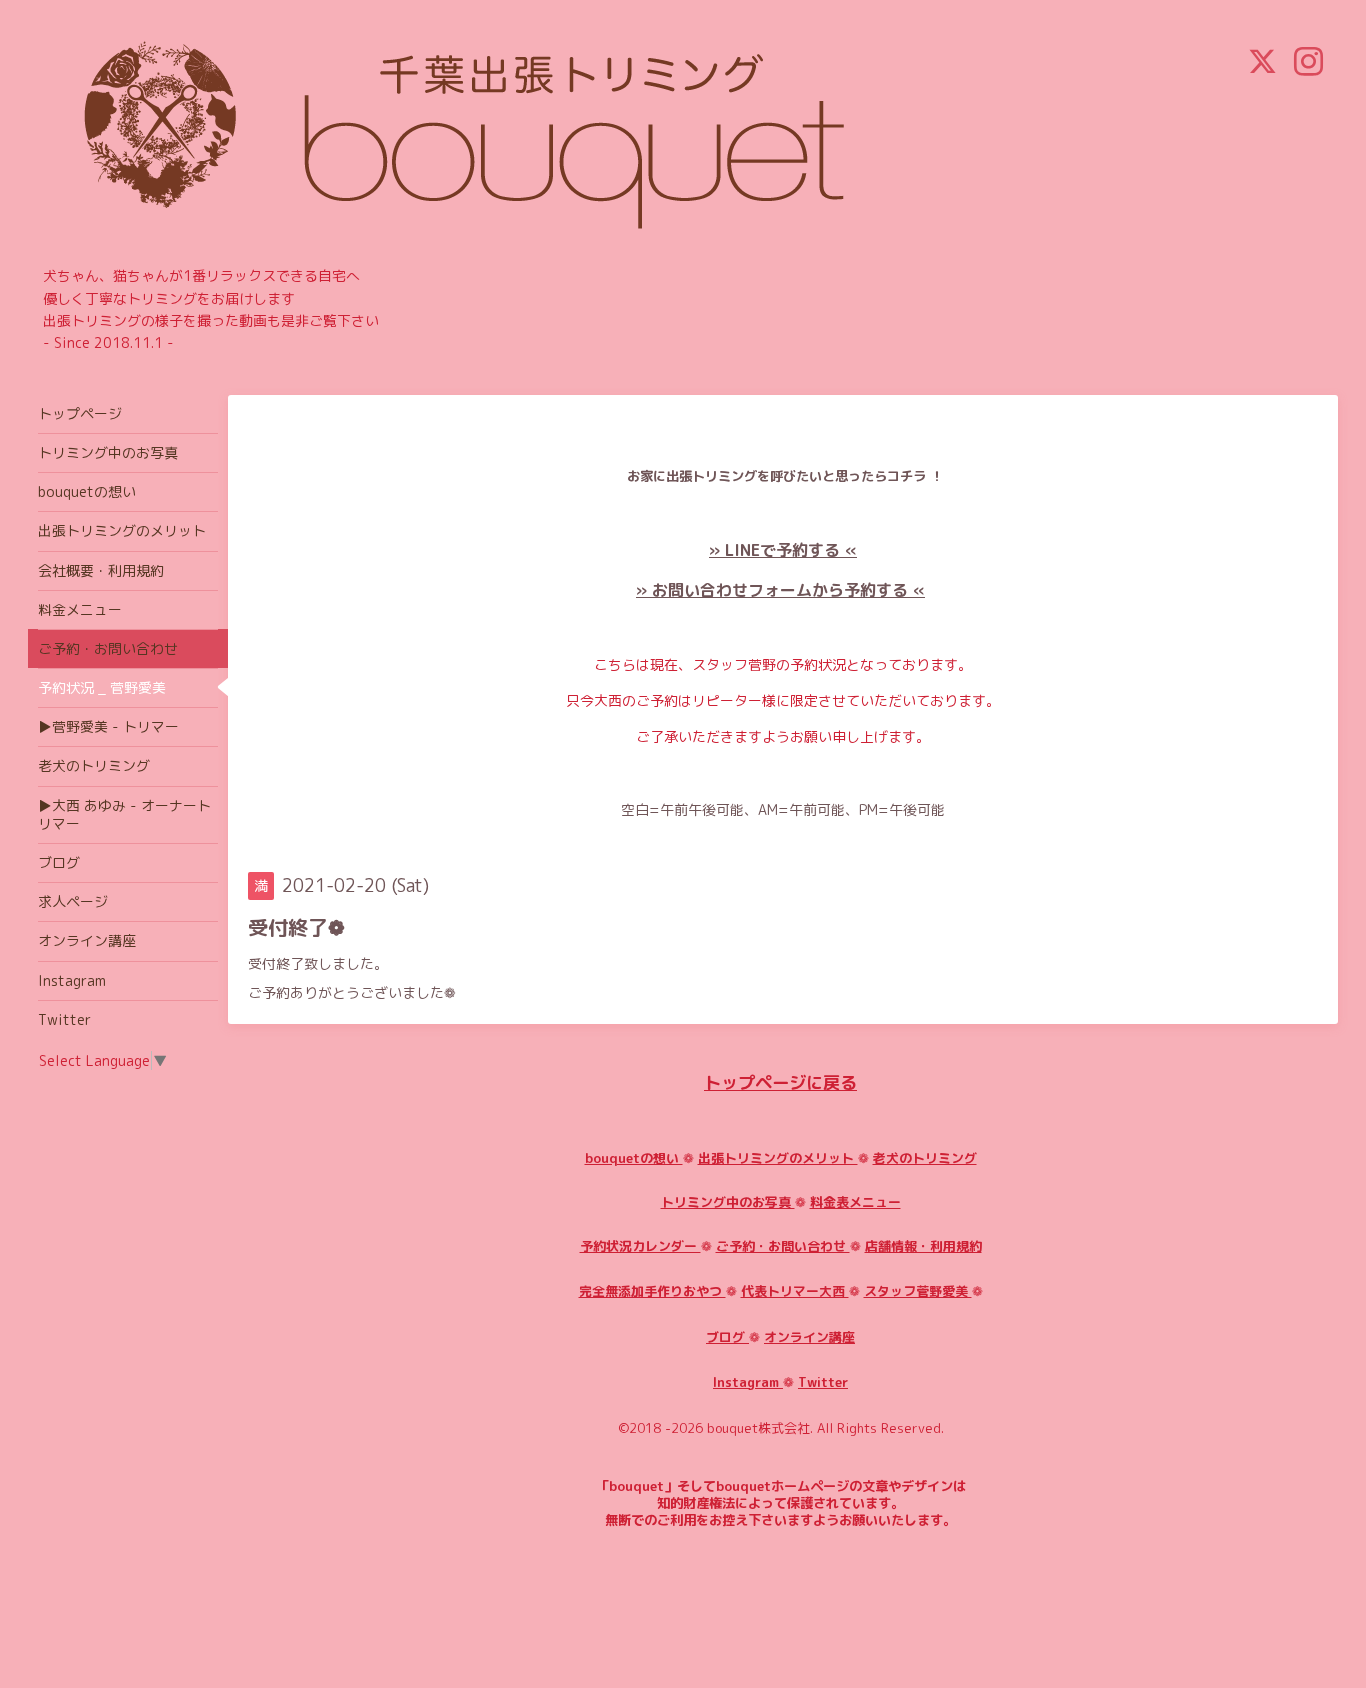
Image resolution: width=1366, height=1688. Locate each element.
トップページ (80, 413)
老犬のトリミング (925, 1158)
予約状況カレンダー (640, 1246)
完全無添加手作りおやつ (652, 1291)
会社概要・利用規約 (101, 570)
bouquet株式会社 (758, 1428)
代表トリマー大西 (795, 1291)
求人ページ (73, 901)
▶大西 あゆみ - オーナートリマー (124, 814)
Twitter (823, 1382)
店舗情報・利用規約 (923, 1246)
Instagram (748, 1382)
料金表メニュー (855, 1202)
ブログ (727, 1337)
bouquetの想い (634, 1158)
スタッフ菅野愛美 (918, 1291)
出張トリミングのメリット (778, 1158)
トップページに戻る (780, 1082)
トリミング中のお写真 (728, 1202)
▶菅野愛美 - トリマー (108, 726)
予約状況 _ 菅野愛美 (102, 687)
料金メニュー (80, 609)
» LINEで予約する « (783, 550)
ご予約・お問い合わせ (783, 1246)
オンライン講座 (809, 1337)
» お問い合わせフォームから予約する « (780, 590)
